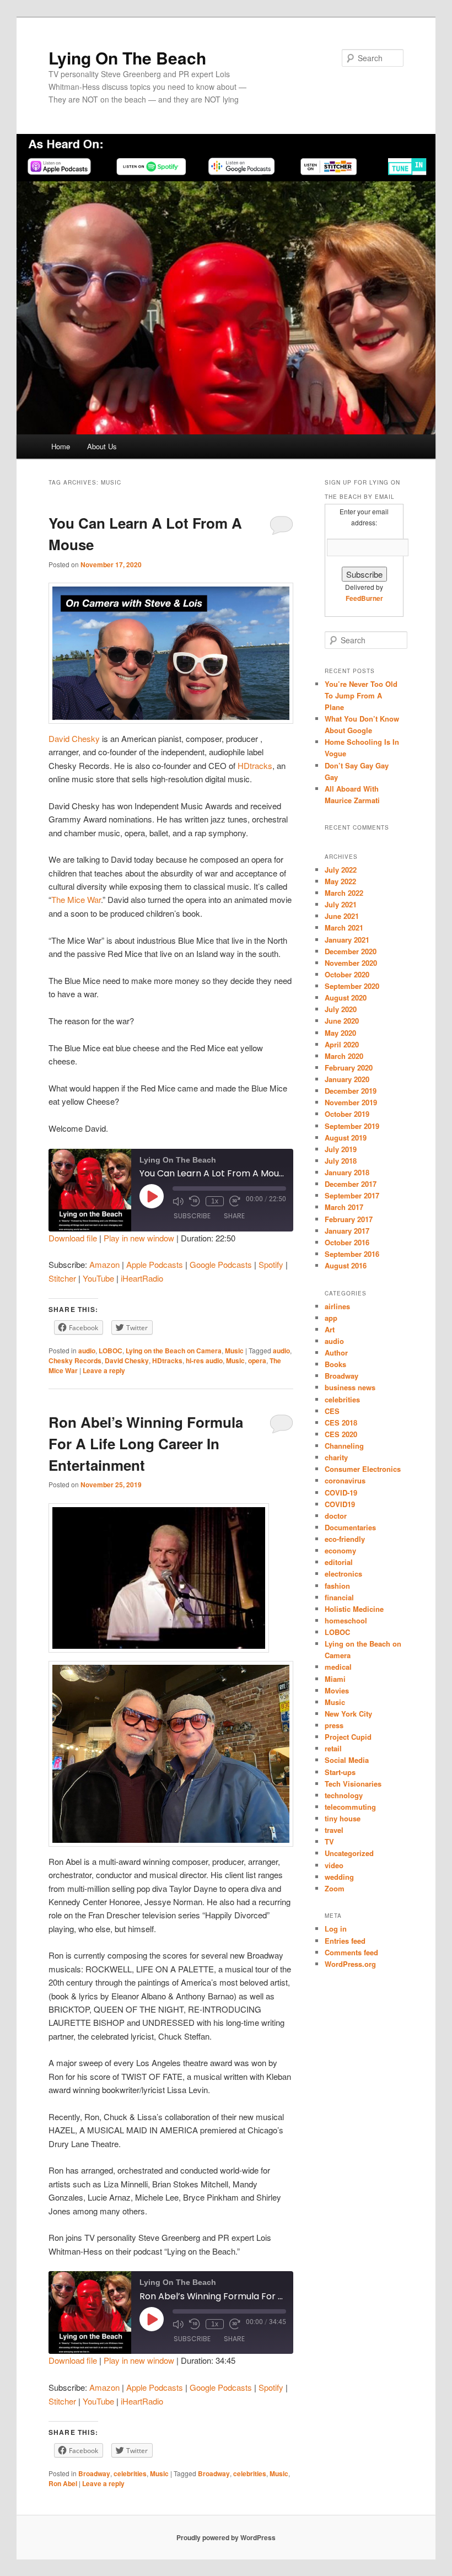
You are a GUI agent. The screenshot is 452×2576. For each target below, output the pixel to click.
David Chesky (74, 738)
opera (257, 1360)
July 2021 (341, 904)
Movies (337, 1690)
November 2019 (351, 1102)
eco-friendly (345, 1539)
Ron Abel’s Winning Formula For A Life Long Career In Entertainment (146, 1443)
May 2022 (340, 881)
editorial (339, 1562)
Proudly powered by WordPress (226, 2537)
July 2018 (341, 1161)
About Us (102, 446)
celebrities (130, 2473)
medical (338, 1667)
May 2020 (340, 1033)
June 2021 (342, 916)
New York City (348, 1714)
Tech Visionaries (353, 1784)
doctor (336, 1516)
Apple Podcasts (155, 1264)
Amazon (104, 1264)
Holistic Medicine (354, 1609)
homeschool (346, 1620)
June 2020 (342, 1021)
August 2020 (346, 997)
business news (350, 1387)
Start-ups (340, 1772)
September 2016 (352, 1254)
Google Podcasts (221, 1264)
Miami (335, 1679)
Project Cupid (348, 1737)
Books (335, 1364)
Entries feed (345, 1941)
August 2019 (346, 1138)
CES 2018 (341, 1423)
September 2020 (352, 986)
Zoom (335, 1888)
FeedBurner (364, 598)
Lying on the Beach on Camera (174, 1351)
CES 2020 (341, 1434)
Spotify (271, 1264)
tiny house (343, 1818)
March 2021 (344, 927)
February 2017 (349, 1219)
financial (339, 1597)
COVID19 (340, 1504)
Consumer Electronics (363, 1469)
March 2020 (344, 1056)
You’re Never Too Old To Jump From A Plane (361, 695)
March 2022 (344, 893)
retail (333, 1748)
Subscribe (192, 1216)
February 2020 (349, 1067)
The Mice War (76, 899)
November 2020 (351, 963)
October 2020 (347, 974)
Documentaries (350, 1527)
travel (334, 1830)
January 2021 (347, 940)
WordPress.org (350, 1964)
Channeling (344, 1446)
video (334, 1865)
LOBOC (111, 1351)
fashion (337, 1586)
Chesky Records (75, 1360)
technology (344, 1795)
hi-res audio (204, 1360)
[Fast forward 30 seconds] (235, 1201)
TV (329, 1841)
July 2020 (341, 1009)
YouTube (98, 1278)
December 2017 (351, 1184)
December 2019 (351, 1091)
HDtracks (255, 765)
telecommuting (350, 1807)
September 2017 (352, 1195)
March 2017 (344, 1207)
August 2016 (346, 1265)
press (334, 1725)
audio (87, 1351)
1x (215, 1201)
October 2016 (347, 1242)
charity (336, 1457)
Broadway (94, 2473)
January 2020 (347, 1079)
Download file (73, 1238)
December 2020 (351, 951)
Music (234, 1351)
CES (332, 1411)
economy (340, 1550)
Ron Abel (63, 2483)
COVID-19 (341, 1493)
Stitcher (62, 1278)
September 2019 (352, 1126)
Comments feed (351, 1952)
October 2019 (347, 1114)
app (331, 1318)
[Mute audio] (178, 1201)
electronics (343, 1574)
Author (336, 1352)
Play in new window (139, 1238)
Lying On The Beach (127, 58)
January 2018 (347, 1172)
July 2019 (341, 1149)
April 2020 (342, 1044)
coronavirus (345, 1480)
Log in (336, 1929)
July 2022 (341, 870)
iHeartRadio (142, 1278)
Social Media (347, 1760)
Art (330, 1329)
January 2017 (347, 1231)
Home (61, 446)
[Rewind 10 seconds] (195, 1201)
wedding (339, 1877)
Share (234, 1216)
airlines (337, 1306)
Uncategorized (349, 1853)
